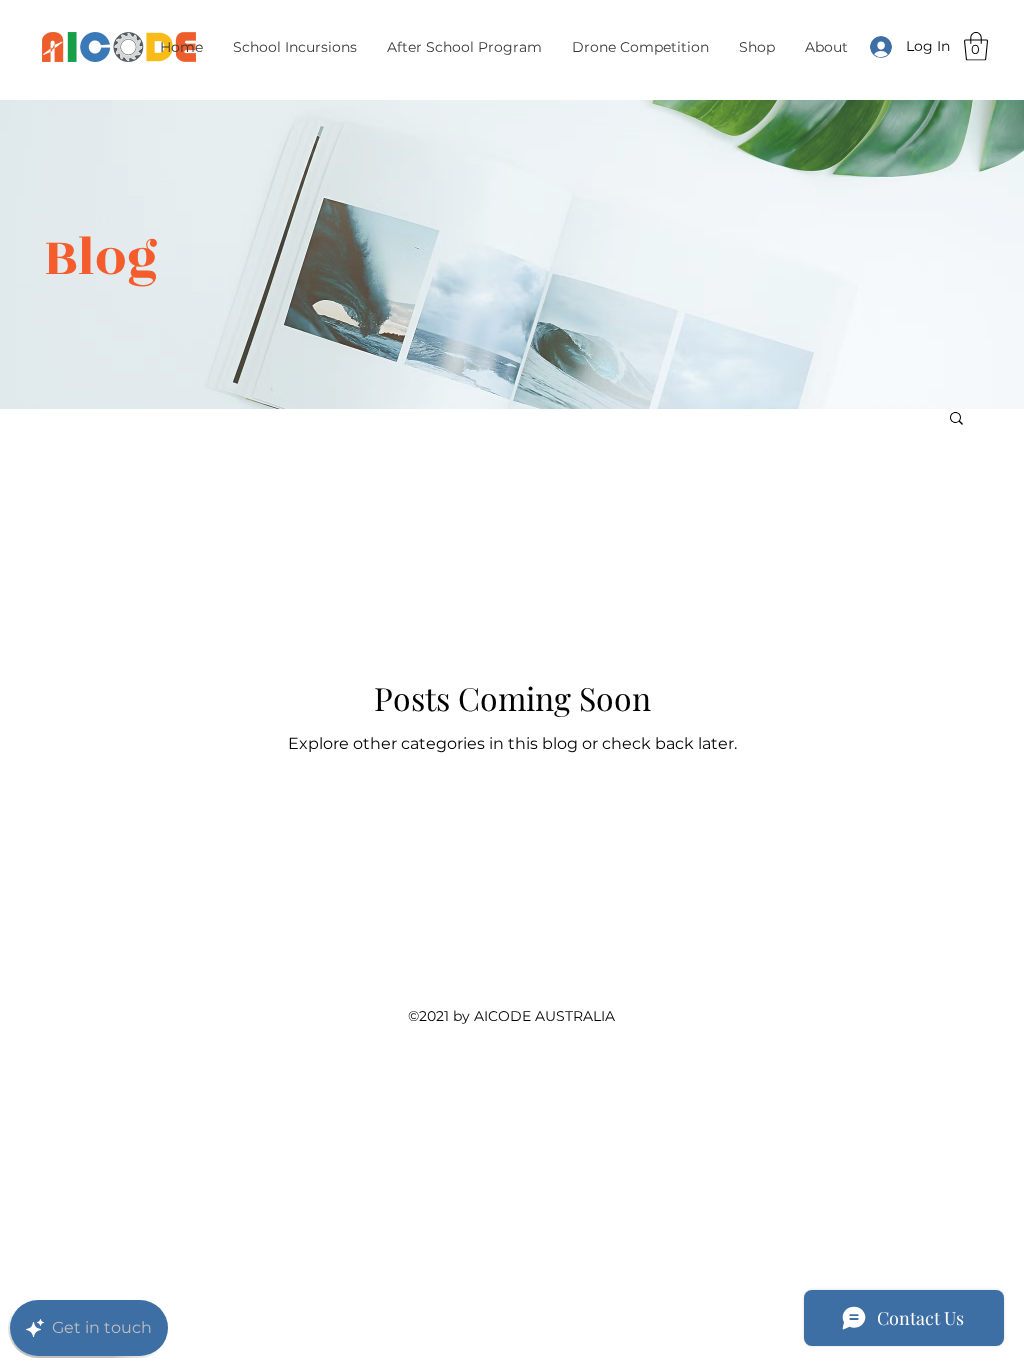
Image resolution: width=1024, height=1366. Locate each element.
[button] (464, 47)
